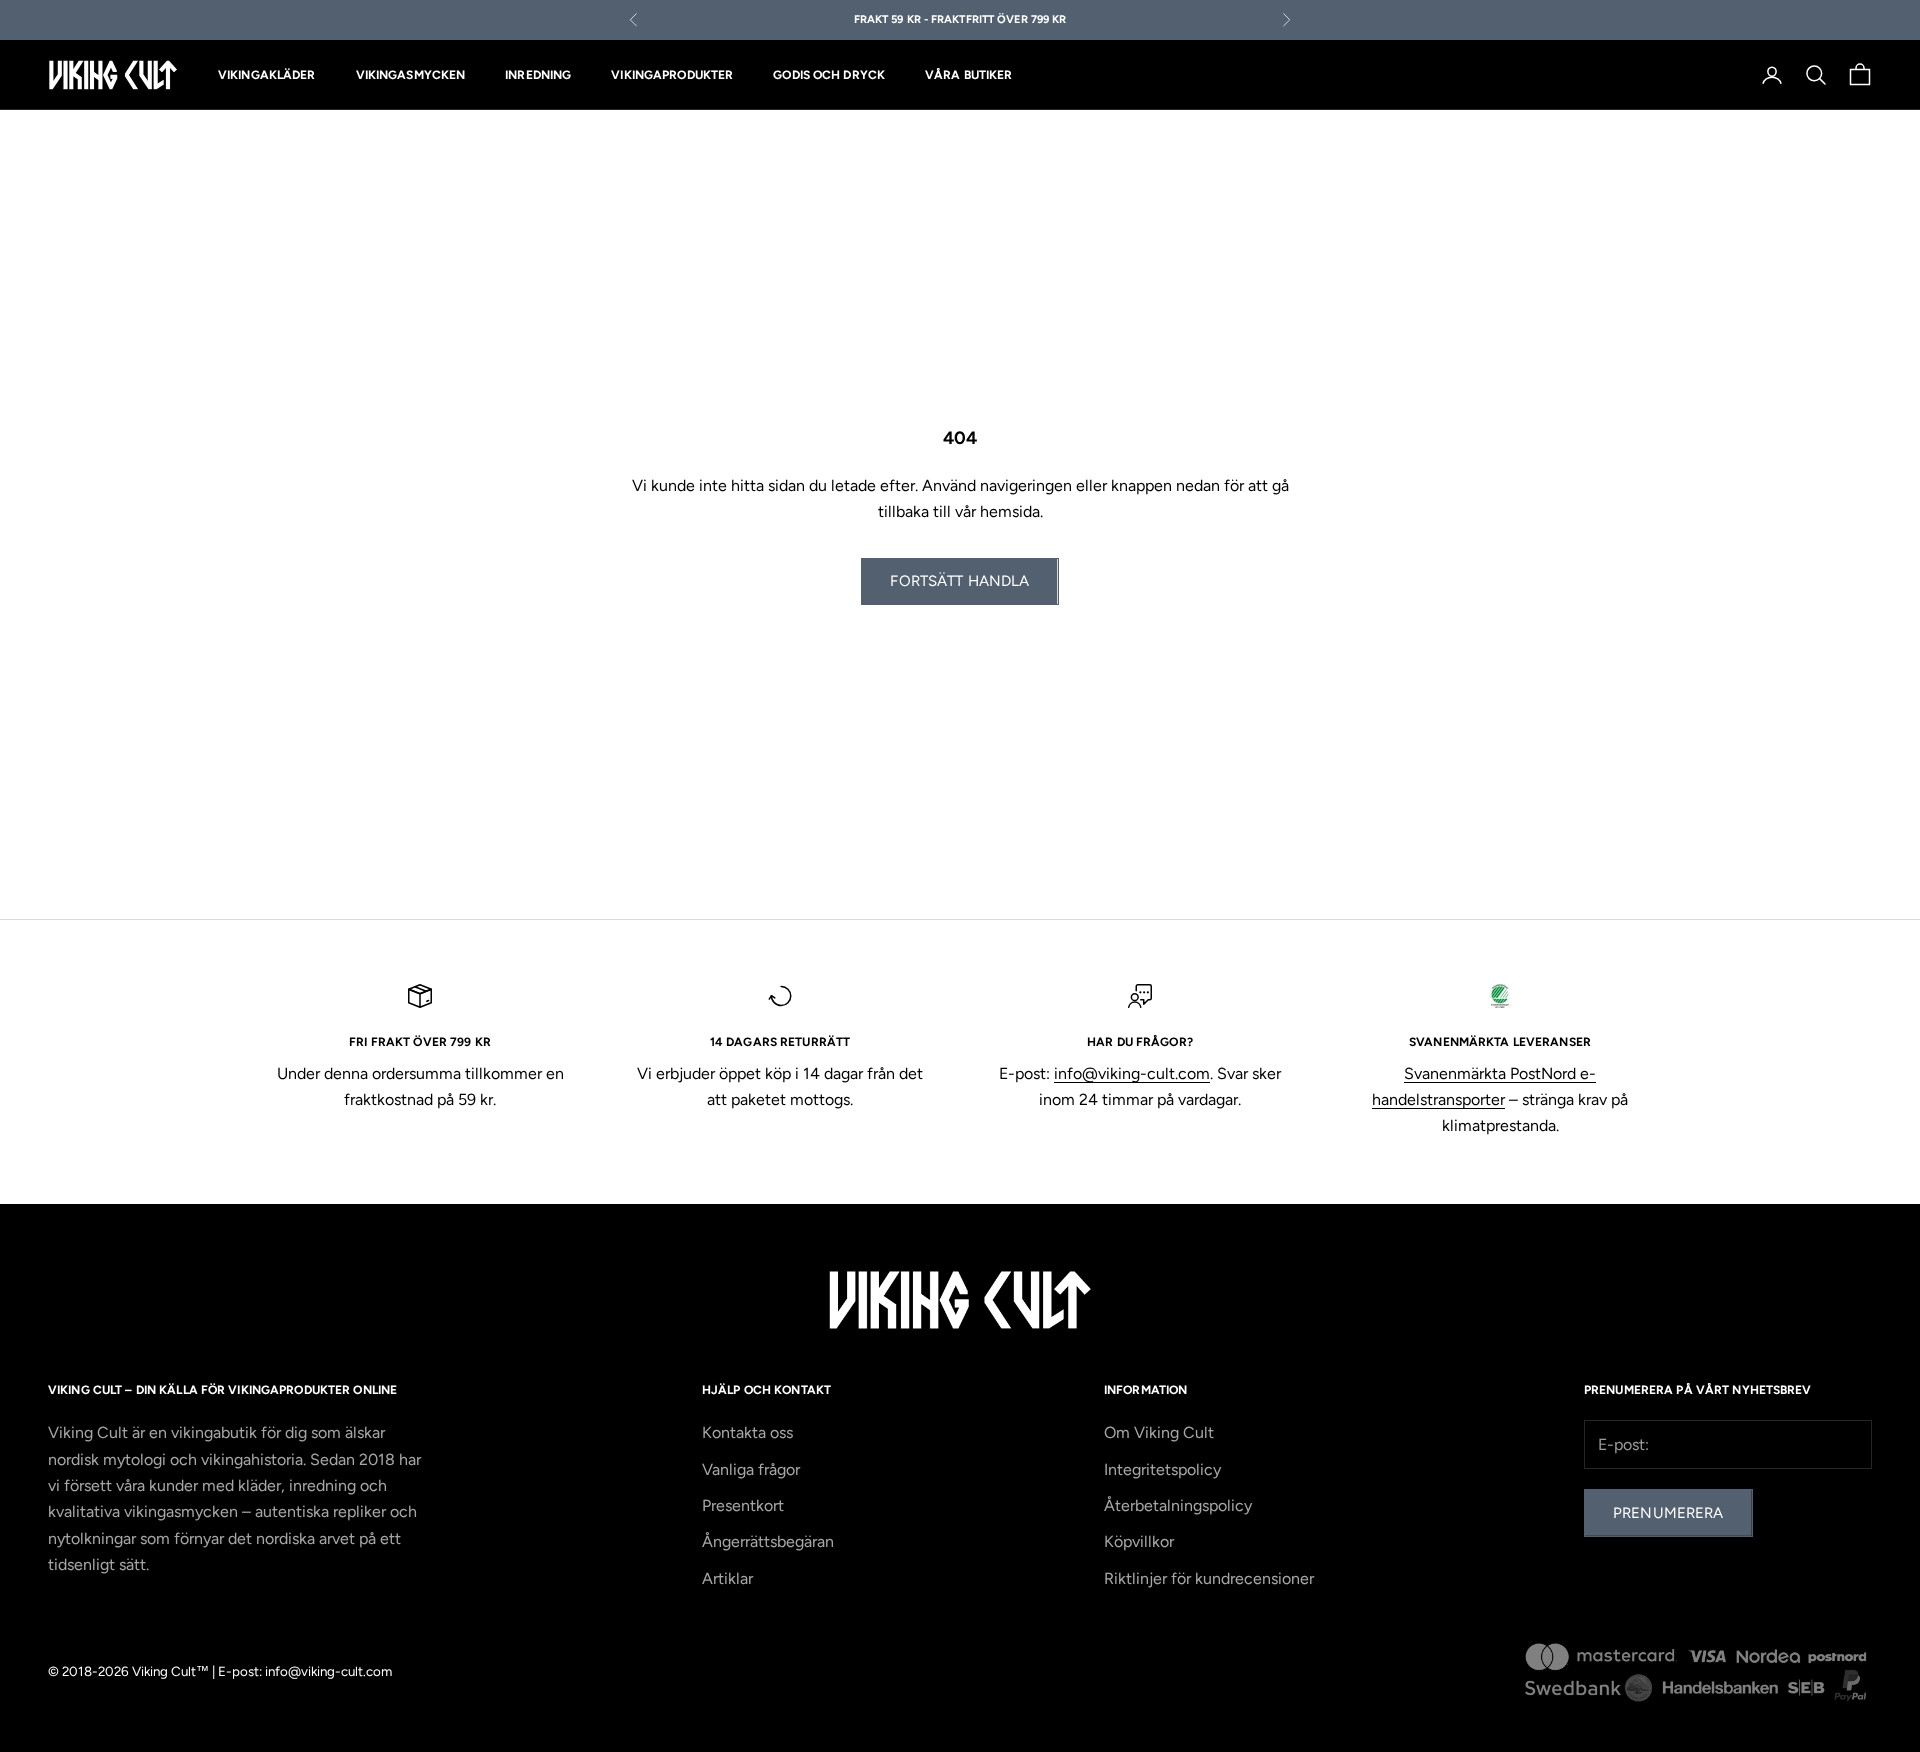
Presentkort (743, 1505)
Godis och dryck (829, 75)
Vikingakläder (267, 75)
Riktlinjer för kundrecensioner (1209, 1578)
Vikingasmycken (411, 75)
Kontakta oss (747, 1432)
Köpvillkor (1139, 1541)
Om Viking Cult (1159, 1432)
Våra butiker (968, 75)
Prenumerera (1668, 1513)
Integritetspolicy (1162, 1469)
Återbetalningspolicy (1178, 1505)
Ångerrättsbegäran (768, 1541)
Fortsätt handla (959, 581)
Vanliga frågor (751, 1469)
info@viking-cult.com (1132, 1073)
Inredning (538, 75)
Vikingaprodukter (672, 75)
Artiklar (727, 1578)
